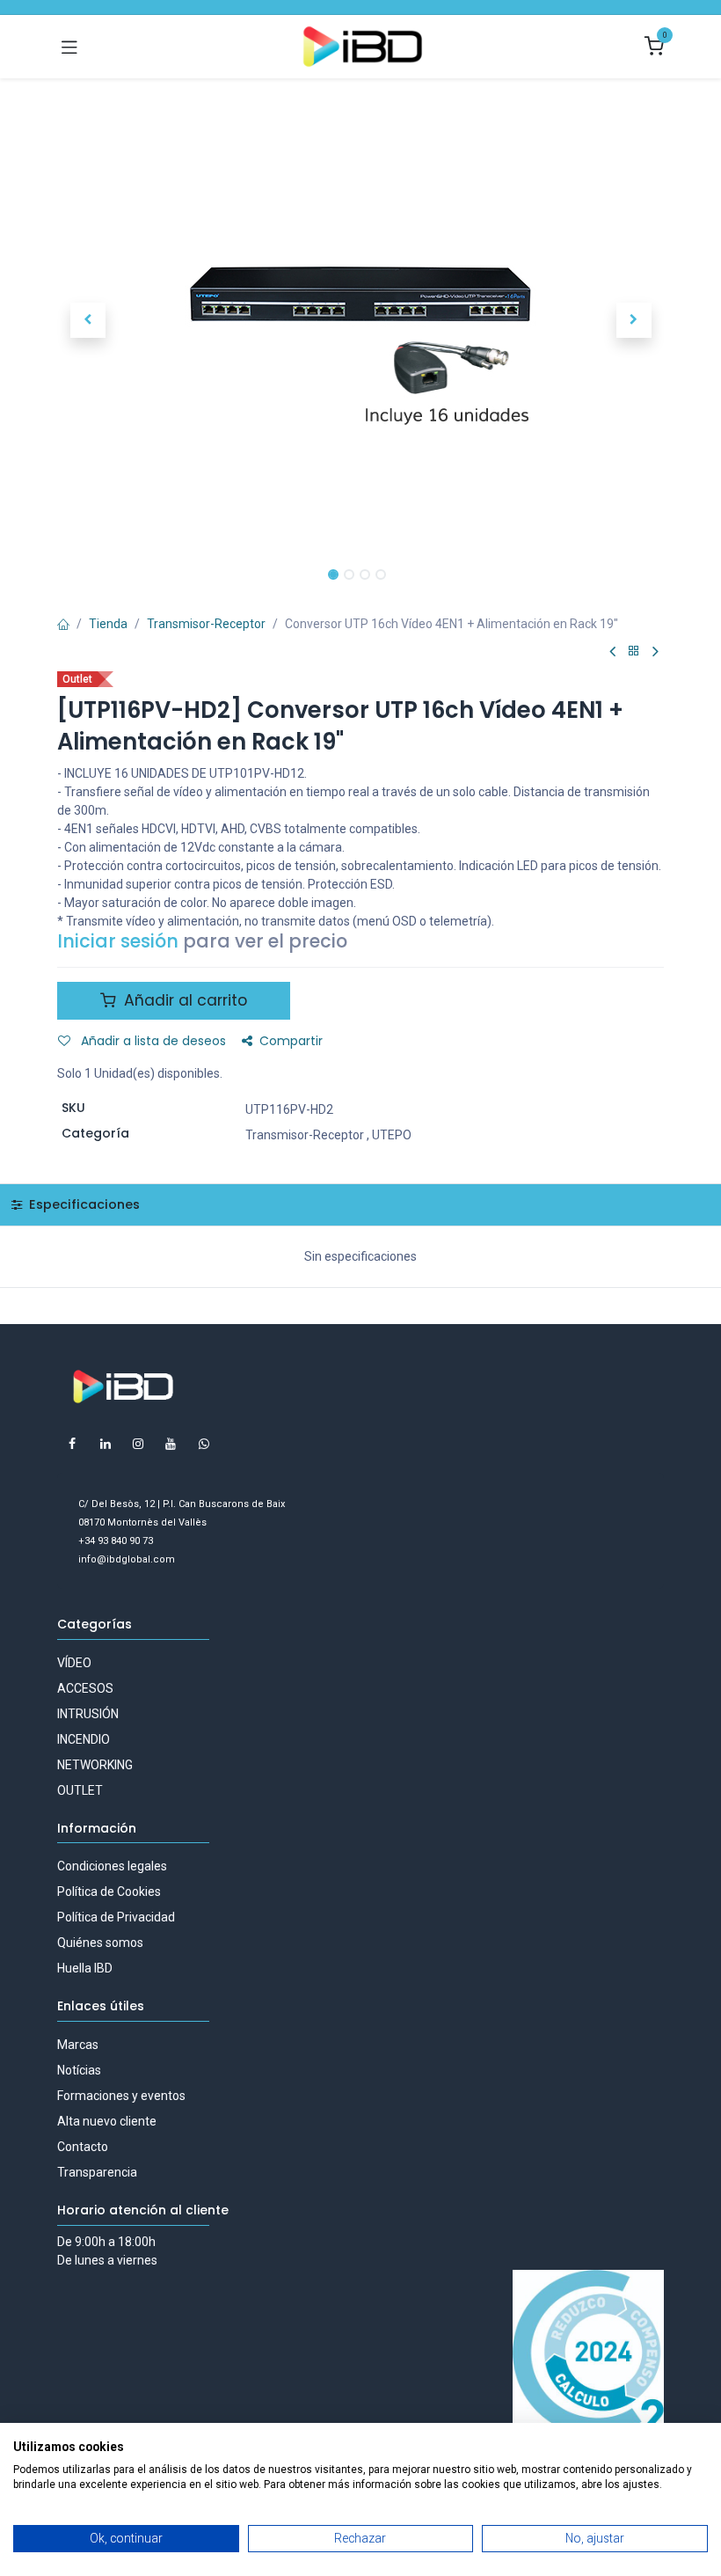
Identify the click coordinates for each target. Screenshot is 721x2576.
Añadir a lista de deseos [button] (152, 1041)
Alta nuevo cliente (107, 2121)
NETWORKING (95, 1765)
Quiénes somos (100, 1943)
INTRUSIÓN (88, 1714)
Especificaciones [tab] (83, 1204)
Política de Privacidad (116, 1917)
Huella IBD (85, 1968)
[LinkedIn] (106, 1444)
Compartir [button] (291, 1041)
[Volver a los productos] (634, 651)
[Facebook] (72, 1444)
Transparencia (97, 2172)
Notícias (79, 2070)
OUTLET (80, 1790)
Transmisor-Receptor (206, 624)
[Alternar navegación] (69, 47)
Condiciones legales (112, 1866)
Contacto (83, 2147)
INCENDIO (84, 1739)
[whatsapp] (204, 1444)
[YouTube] (171, 1444)
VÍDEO (74, 1663)
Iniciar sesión (118, 941)
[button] (87, 320)
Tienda (108, 624)
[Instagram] (138, 1444)
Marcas (78, 2045)
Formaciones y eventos (121, 2096)
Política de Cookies (109, 1892)
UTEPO (392, 1135)
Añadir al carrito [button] (183, 1000)
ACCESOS (85, 1688)
